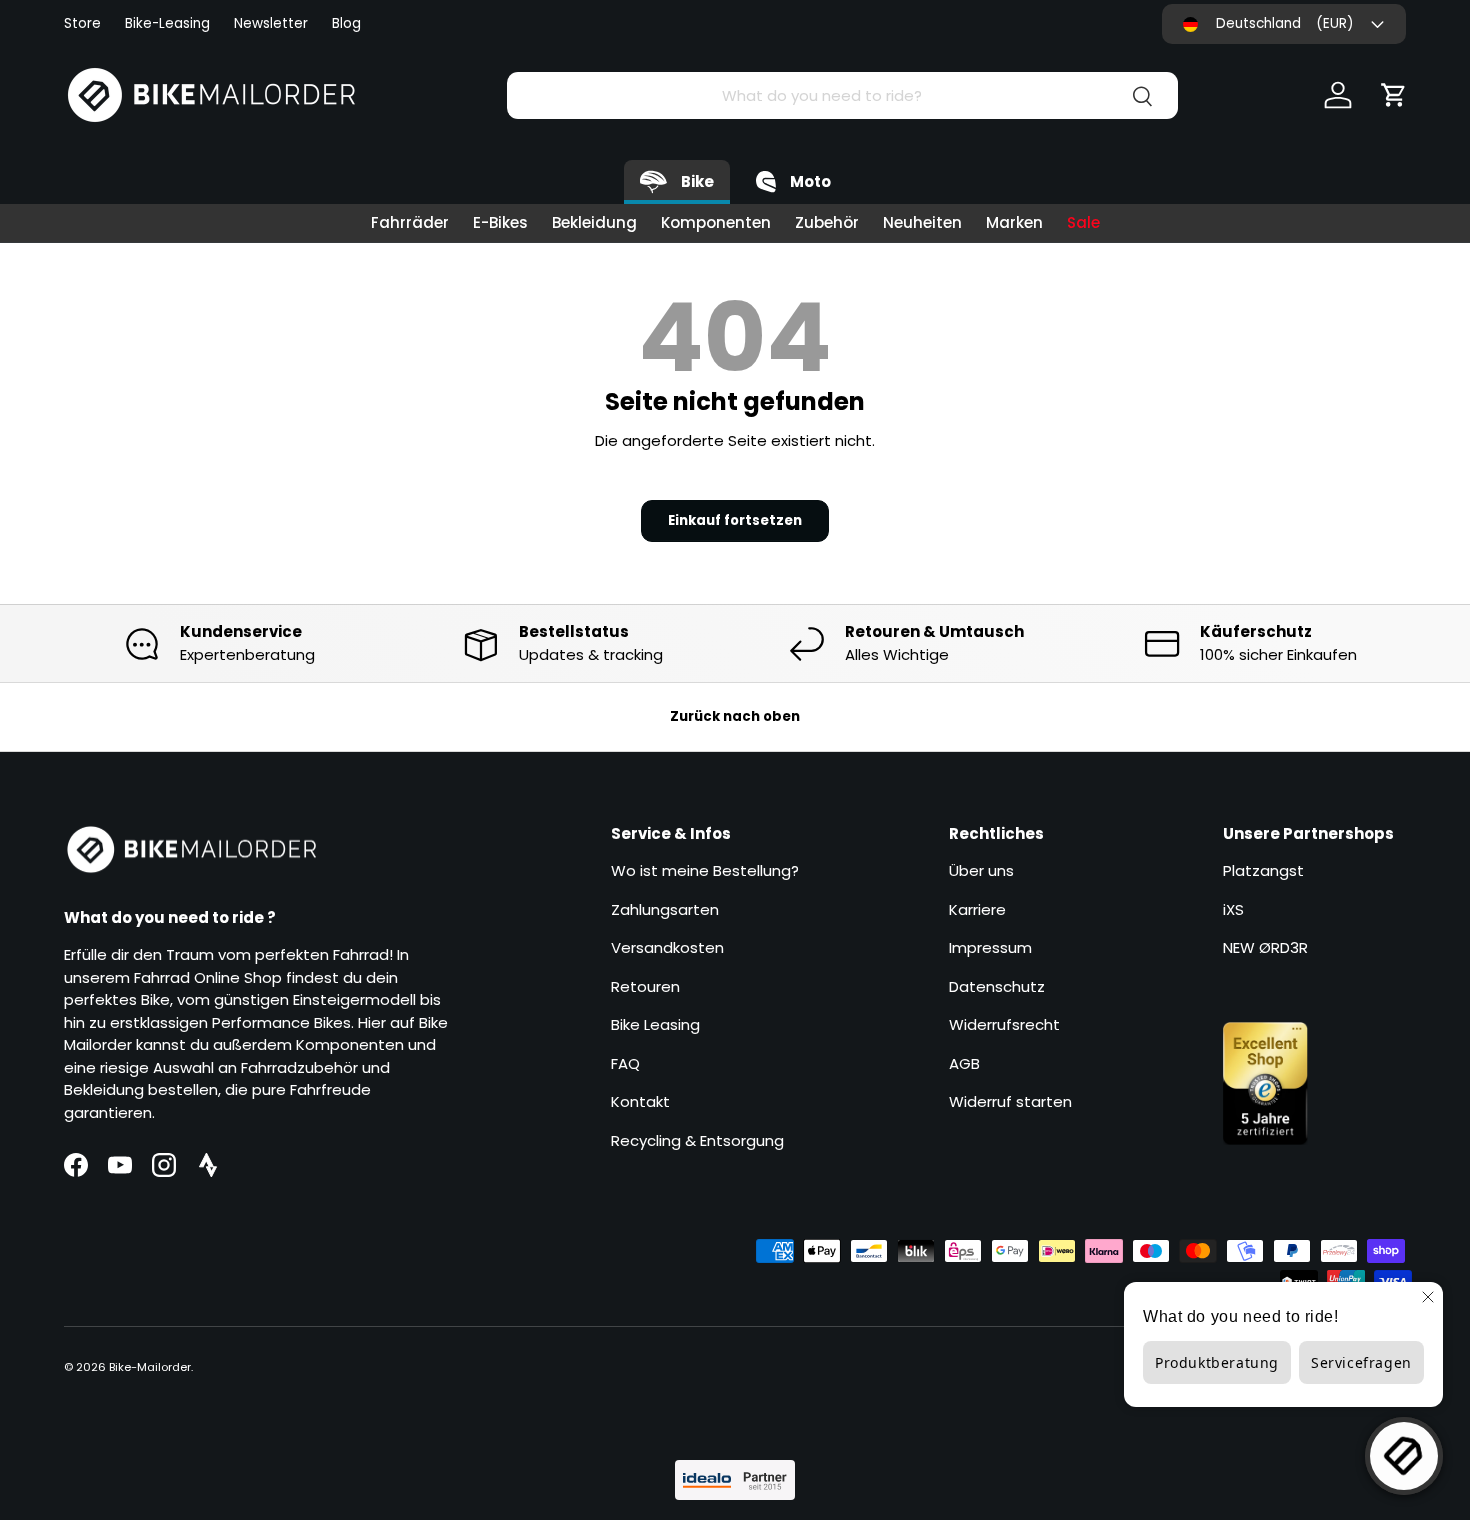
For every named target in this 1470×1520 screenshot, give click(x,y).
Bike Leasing (655, 1024)
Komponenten (716, 222)
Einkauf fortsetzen (735, 520)
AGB (964, 1063)
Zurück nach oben (735, 716)
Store (82, 23)
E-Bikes (500, 222)
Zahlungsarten (665, 909)
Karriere (977, 909)
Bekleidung (594, 222)
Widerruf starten (1010, 1101)
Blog (346, 23)
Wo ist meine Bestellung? (705, 870)
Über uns (981, 870)
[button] (1394, 95)
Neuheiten (922, 222)
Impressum (990, 947)
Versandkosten (667, 947)
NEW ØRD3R (1265, 947)
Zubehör (827, 222)
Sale (1083, 222)
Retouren (645, 986)
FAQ (625, 1063)
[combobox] (842, 95)
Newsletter (271, 23)
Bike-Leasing (167, 23)
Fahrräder (410, 222)
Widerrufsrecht (1004, 1024)
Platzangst (1263, 870)
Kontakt (640, 1101)
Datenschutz (997, 986)
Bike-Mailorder (150, 1367)
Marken (1014, 222)
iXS (1233, 909)
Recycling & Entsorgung (697, 1140)
